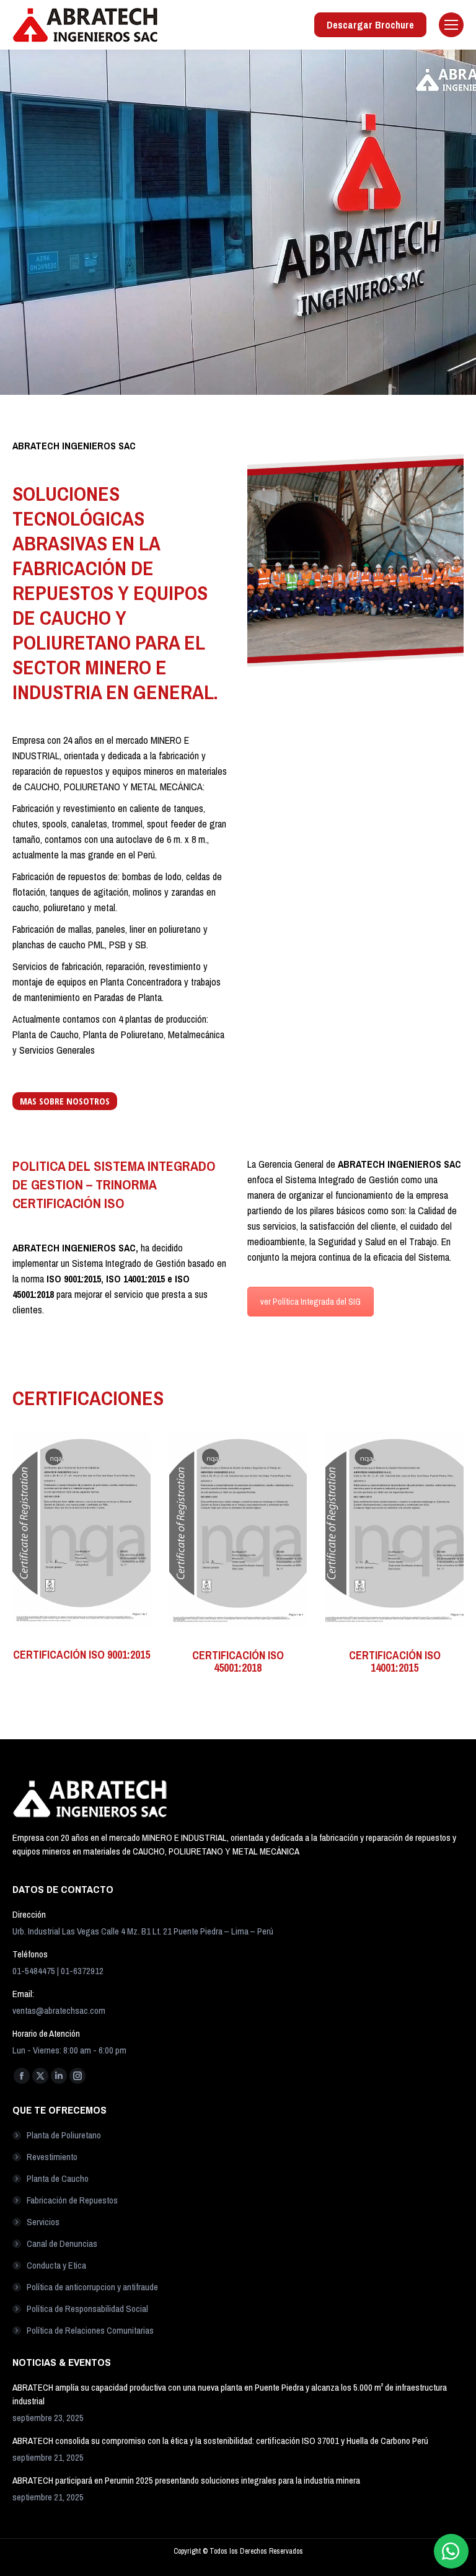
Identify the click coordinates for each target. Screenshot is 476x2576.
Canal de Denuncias (62, 2243)
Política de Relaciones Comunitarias (90, 2330)
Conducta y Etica (56, 2265)
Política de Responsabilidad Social (87, 2309)
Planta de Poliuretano (64, 2135)
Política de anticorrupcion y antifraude (92, 2287)
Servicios (43, 2222)
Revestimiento (52, 2157)
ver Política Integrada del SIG (311, 1302)
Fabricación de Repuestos (72, 2200)
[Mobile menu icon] (451, 25)
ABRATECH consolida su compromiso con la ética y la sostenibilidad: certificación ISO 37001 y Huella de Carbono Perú (220, 2441)
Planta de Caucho (58, 2178)
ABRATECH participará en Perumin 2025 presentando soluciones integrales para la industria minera (186, 2480)
